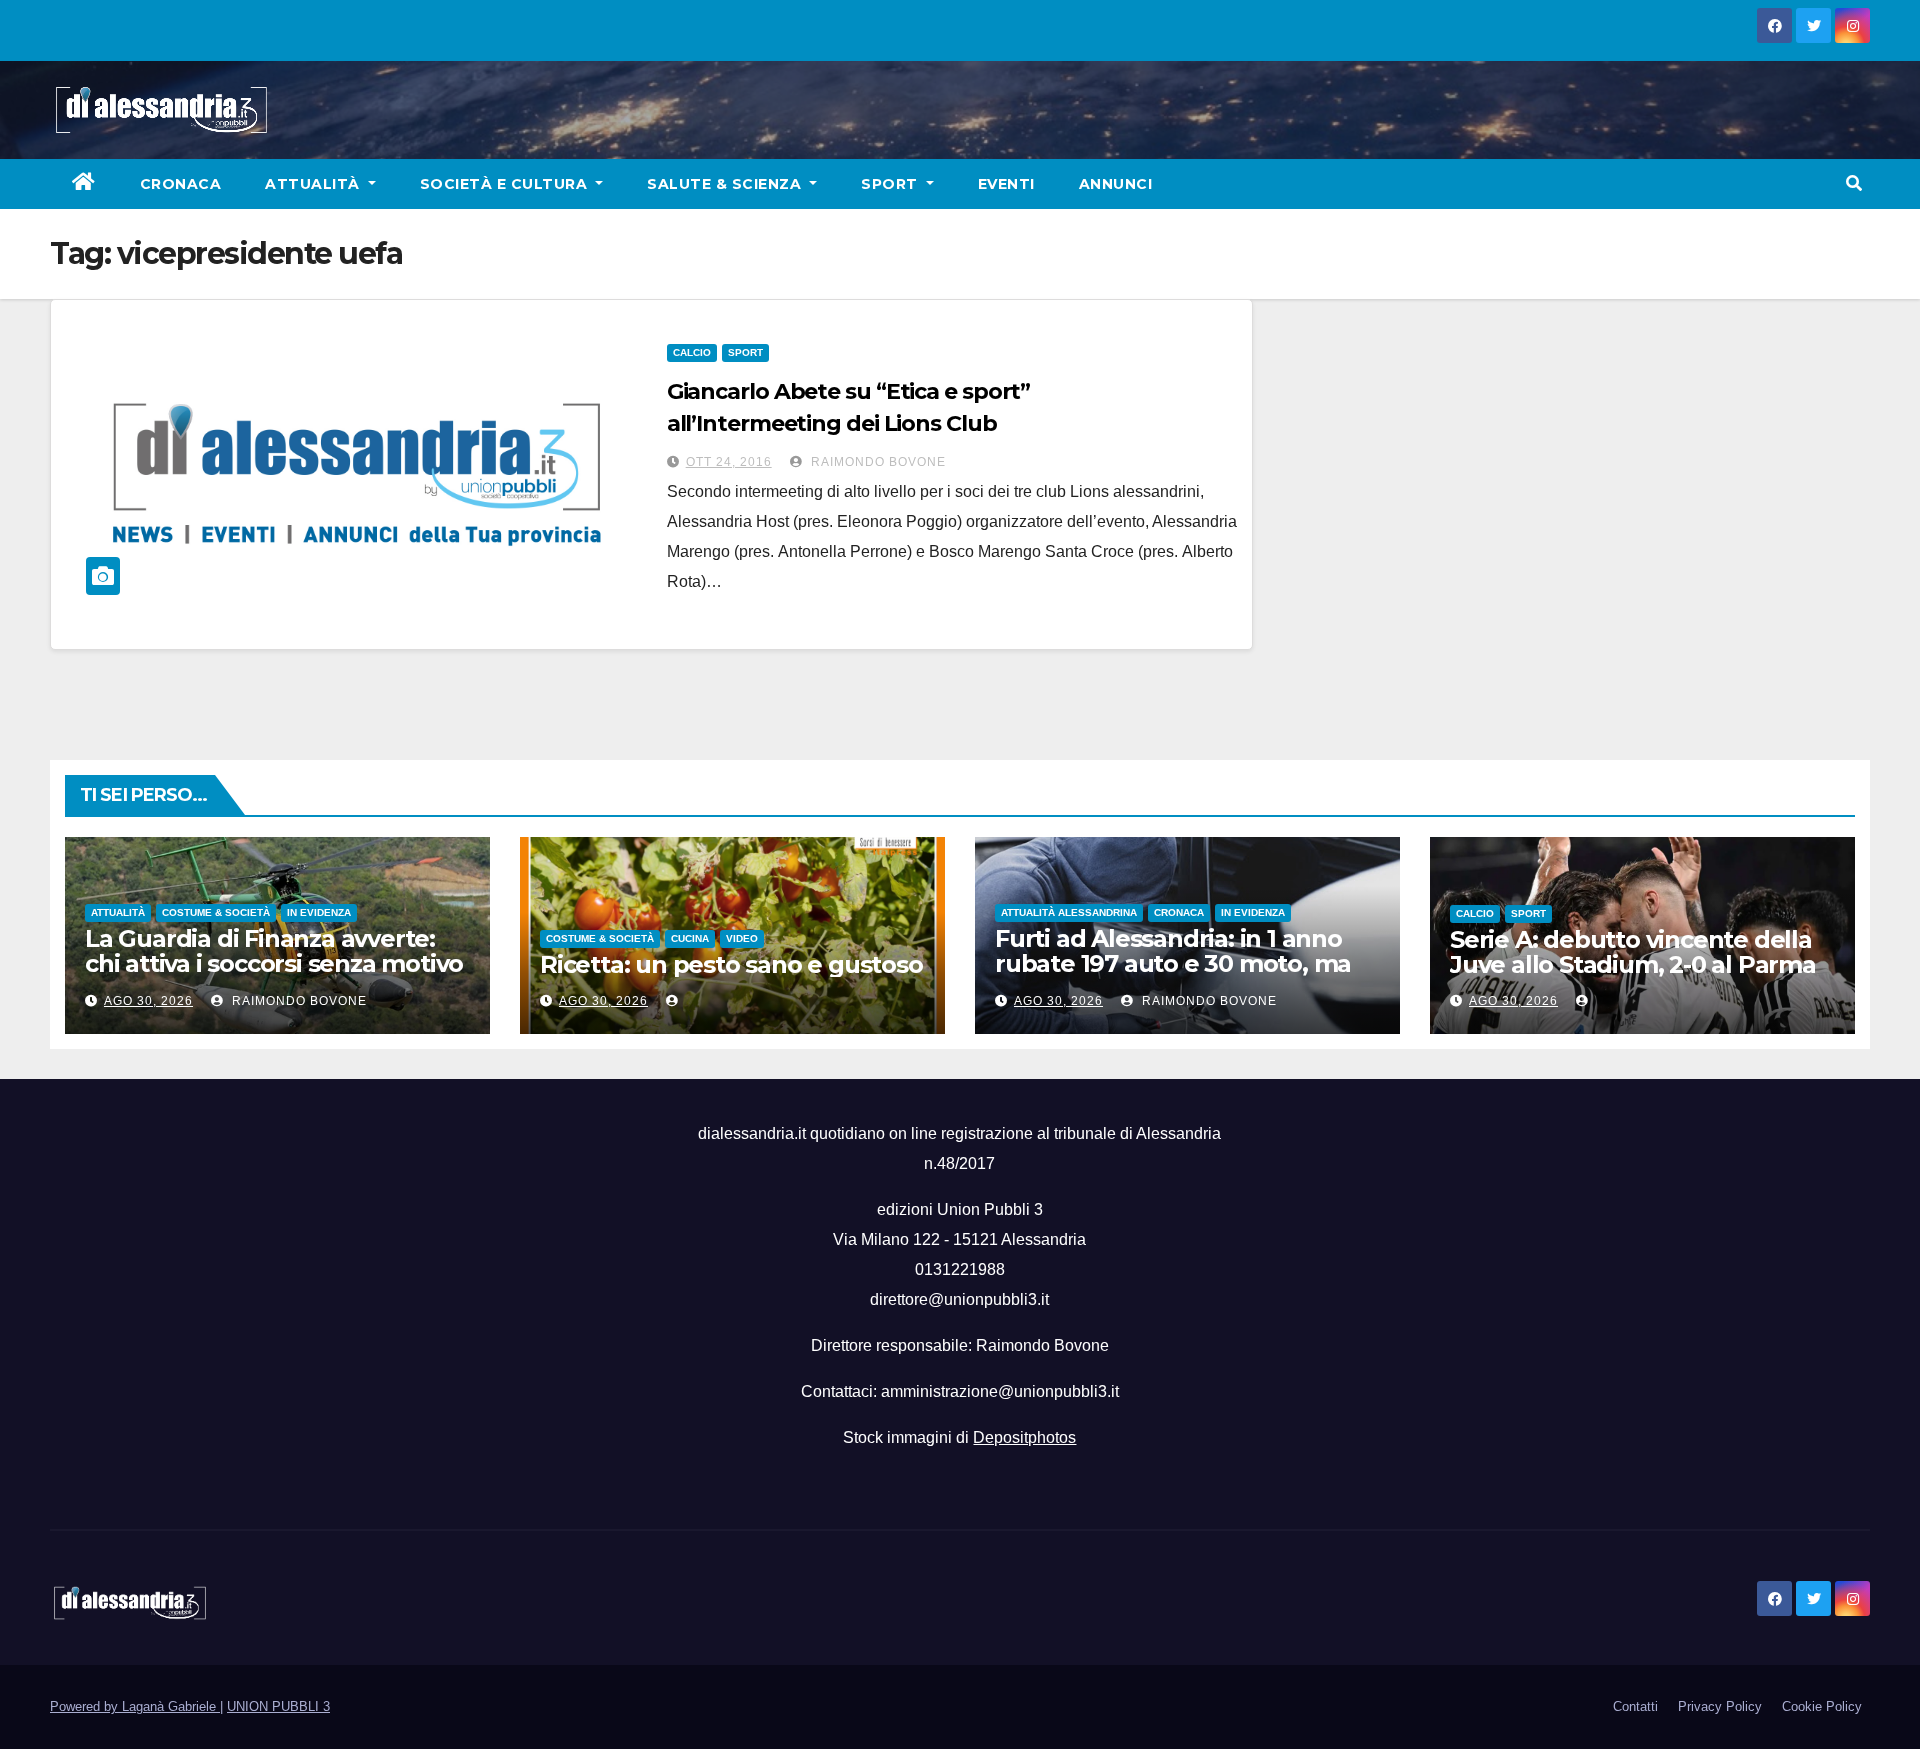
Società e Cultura (506, 184)
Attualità (314, 184)
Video (742, 938)
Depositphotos (1024, 1437)
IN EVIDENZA (319, 912)
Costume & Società (216, 912)
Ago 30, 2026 (148, 1001)
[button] (1854, 183)
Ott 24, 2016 (729, 462)
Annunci (1116, 184)
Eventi (1006, 184)
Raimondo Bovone (876, 462)
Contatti (1635, 1706)
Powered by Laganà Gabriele (135, 1706)
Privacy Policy (1720, 1706)
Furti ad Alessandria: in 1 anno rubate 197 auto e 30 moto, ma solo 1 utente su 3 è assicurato (1173, 963)
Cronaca (181, 184)
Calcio (692, 352)
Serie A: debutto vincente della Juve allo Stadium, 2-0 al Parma (1633, 952)
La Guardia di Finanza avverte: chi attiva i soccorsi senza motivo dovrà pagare (274, 963)
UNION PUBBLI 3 (278, 1706)
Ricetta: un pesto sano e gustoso (731, 964)
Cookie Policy (1822, 1706)
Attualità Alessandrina (1069, 912)
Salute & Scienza (726, 184)
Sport (891, 184)
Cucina (690, 938)
